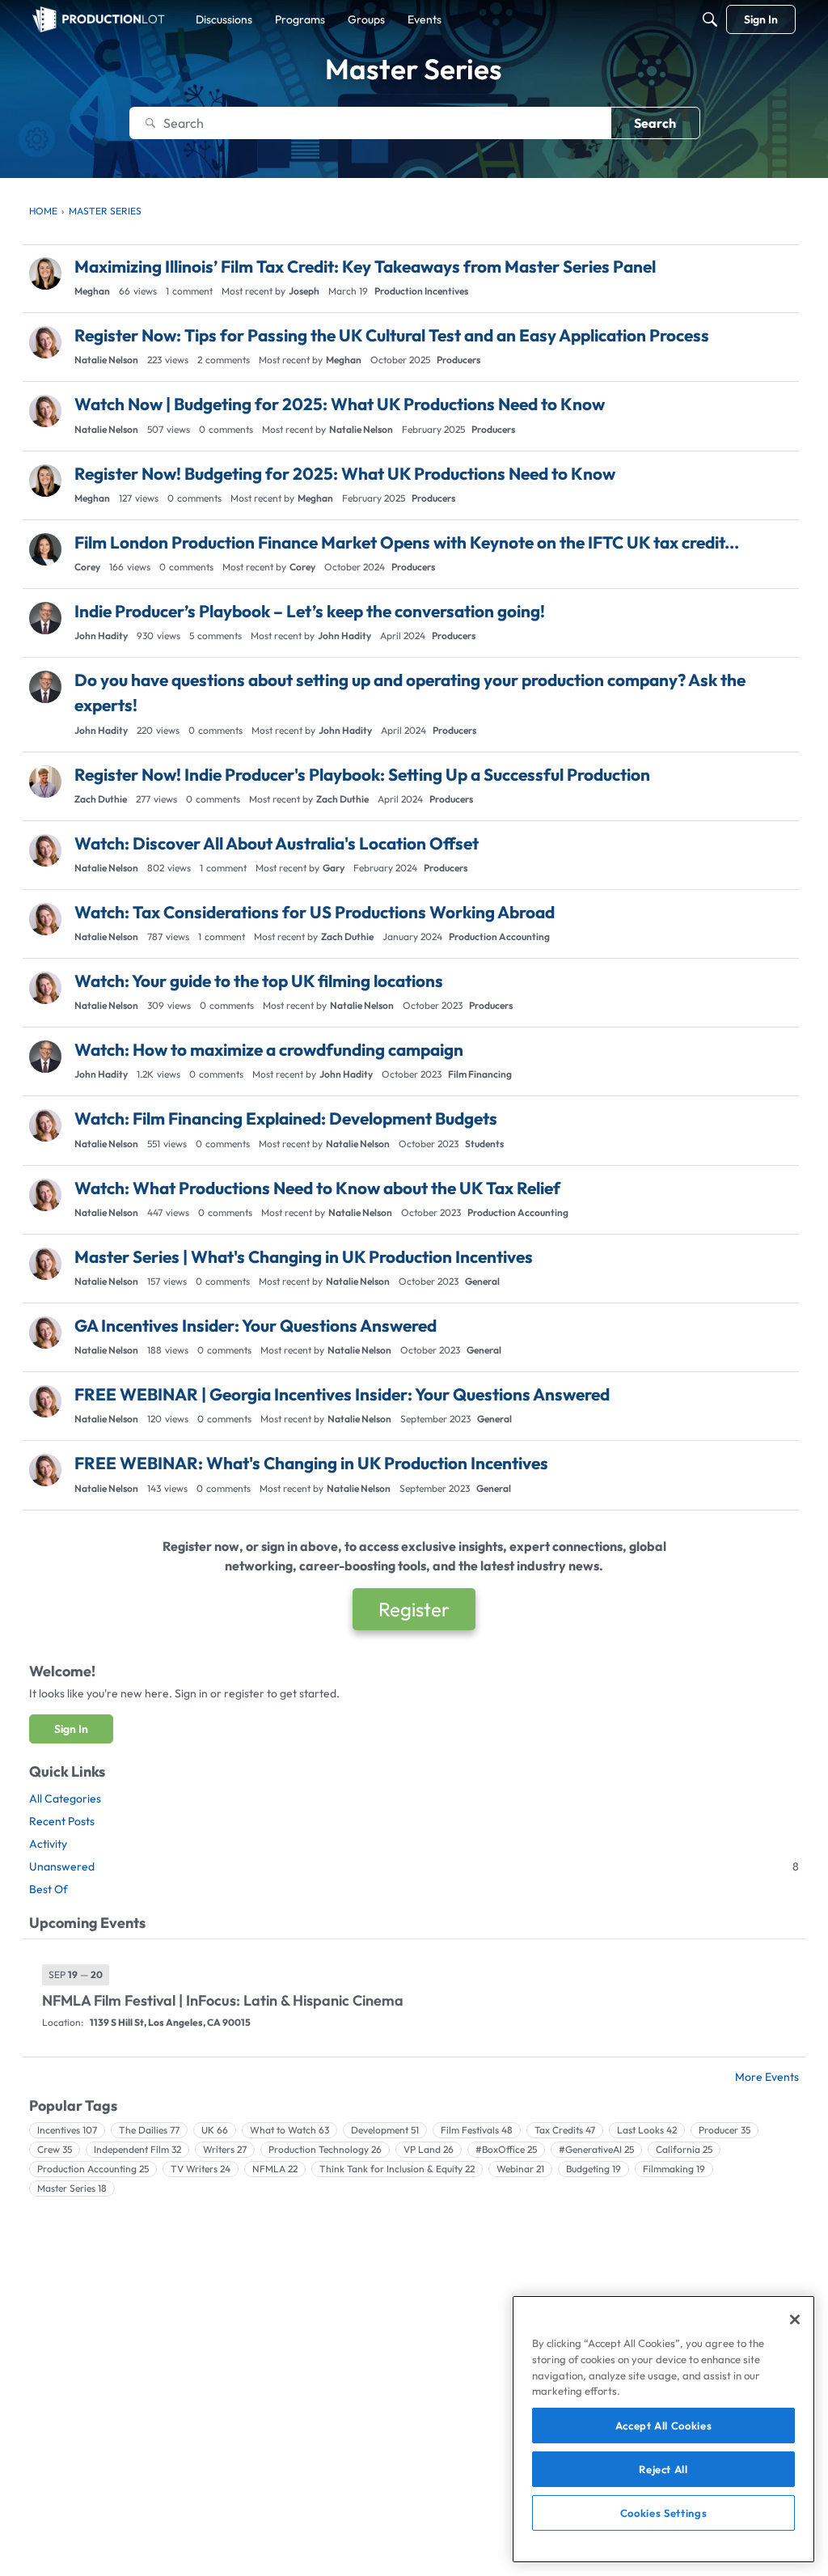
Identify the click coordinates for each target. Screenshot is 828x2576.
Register (414, 1609)
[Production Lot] (99, 19)
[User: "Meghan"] (45, 273)
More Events (767, 2077)
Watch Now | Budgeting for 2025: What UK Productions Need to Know (340, 404)
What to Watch (289, 2130)
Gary (334, 868)
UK (215, 2130)
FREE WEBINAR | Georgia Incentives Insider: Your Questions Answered (342, 1394)
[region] (663, 2429)
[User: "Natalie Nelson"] (45, 342)
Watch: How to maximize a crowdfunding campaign (269, 1049)
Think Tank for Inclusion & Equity (397, 2169)
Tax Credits (565, 2130)
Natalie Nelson (106, 360)
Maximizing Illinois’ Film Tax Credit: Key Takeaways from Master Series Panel (365, 266)
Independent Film (137, 2149)
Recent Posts (62, 1821)
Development (385, 2130)
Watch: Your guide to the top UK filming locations (259, 981)
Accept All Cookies (664, 2426)
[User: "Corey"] (45, 549)
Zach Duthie (101, 799)
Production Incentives (421, 291)
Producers (458, 360)
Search (655, 123)
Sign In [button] (71, 1729)
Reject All (663, 2469)
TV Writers (201, 2169)
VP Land (429, 2149)
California (684, 2149)
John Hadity (101, 636)
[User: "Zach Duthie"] (45, 782)
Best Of (49, 1889)
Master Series (72, 2188)
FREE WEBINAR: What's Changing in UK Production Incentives (311, 1463)
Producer (724, 2130)
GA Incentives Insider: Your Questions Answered (256, 1325)
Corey (87, 567)
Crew (55, 2149)
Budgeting (594, 2169)
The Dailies (149, 2130)
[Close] (795, 2320)
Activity (48, 1844)
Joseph (304, 291)
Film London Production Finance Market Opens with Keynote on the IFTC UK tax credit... (407, 542)
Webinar (520, 2169)
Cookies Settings (664, 2513)
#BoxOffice (506, 2149)
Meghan (92, 291)
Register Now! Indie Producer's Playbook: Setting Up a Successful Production (362, 774)
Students (484, 1144)
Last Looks (647, 2130)
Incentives (67, 2130)
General (482, 1281)
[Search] (710, 19)
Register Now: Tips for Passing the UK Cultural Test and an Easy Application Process (392, 335)
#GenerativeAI (596, 2149)
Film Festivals (477, 2130)
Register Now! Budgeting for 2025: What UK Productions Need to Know (345, 473)
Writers (225, 2149)
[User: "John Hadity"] (45, 618)
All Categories (65, 1799)
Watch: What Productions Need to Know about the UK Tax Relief (317, 1188)
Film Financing (480, 1074)
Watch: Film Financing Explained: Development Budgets (286, 1118)
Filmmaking (674, 2169)
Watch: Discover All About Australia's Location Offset (277, 843)
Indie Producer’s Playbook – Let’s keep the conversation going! (310, 611)
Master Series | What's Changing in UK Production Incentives (304, 1256)
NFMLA (275, 2169)
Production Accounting (499, 936)
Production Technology (325, 2149)
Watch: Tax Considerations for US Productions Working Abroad (315, 912)
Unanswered (414, 1866)
